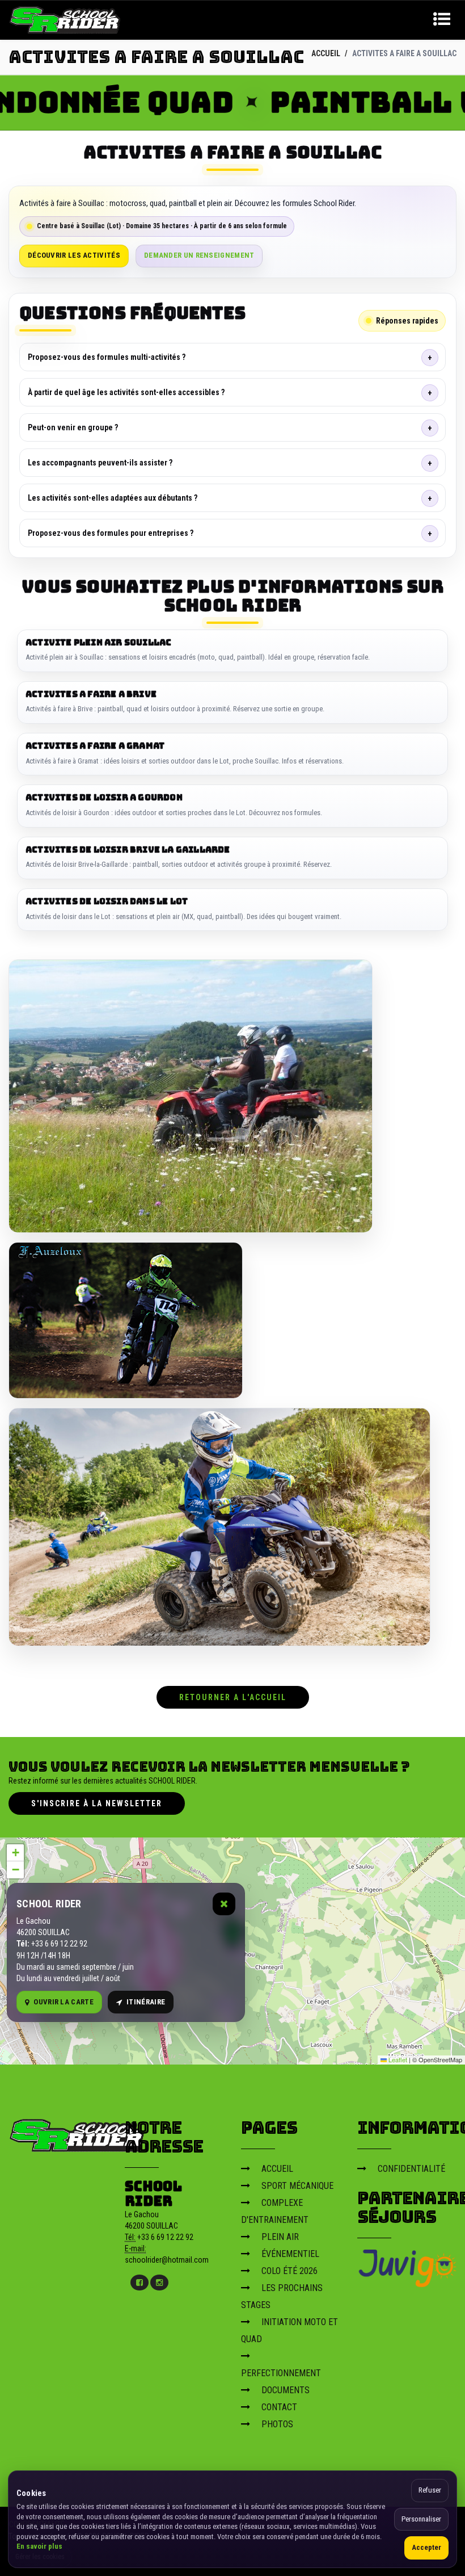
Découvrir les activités (74, 255)
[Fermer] (224, 1904)
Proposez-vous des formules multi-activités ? (107, 357)
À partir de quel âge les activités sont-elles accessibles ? (126, 392)
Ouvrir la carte (64, 2002)
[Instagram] (159, 2283)
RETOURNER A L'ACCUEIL (233, 1697)
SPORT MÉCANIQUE (297, 2186)
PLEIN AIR (280, 2237)
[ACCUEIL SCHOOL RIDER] (65, 19)
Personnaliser (421, 2519)
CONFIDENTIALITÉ (411, 2169)
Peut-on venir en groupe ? (73, 427)
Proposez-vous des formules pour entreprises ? (111, 533)
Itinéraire (146, 2002)
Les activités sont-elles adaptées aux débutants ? (113, 498)
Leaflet (397, 2059)
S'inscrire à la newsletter (97, 1803)
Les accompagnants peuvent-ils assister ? (100, 463)
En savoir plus (39, 2546)
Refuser (430, 2490)
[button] (15, 1853)
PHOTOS (277, 2424)
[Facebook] (139, 2283)
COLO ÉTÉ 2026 (289, 2271)
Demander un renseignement (199, 255)
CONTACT (279, 2407)
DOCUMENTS (286, 2390)
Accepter (426, 2547)
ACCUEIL (326, 53)
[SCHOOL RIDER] (77, 2132)
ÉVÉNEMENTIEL (290, 2254)
